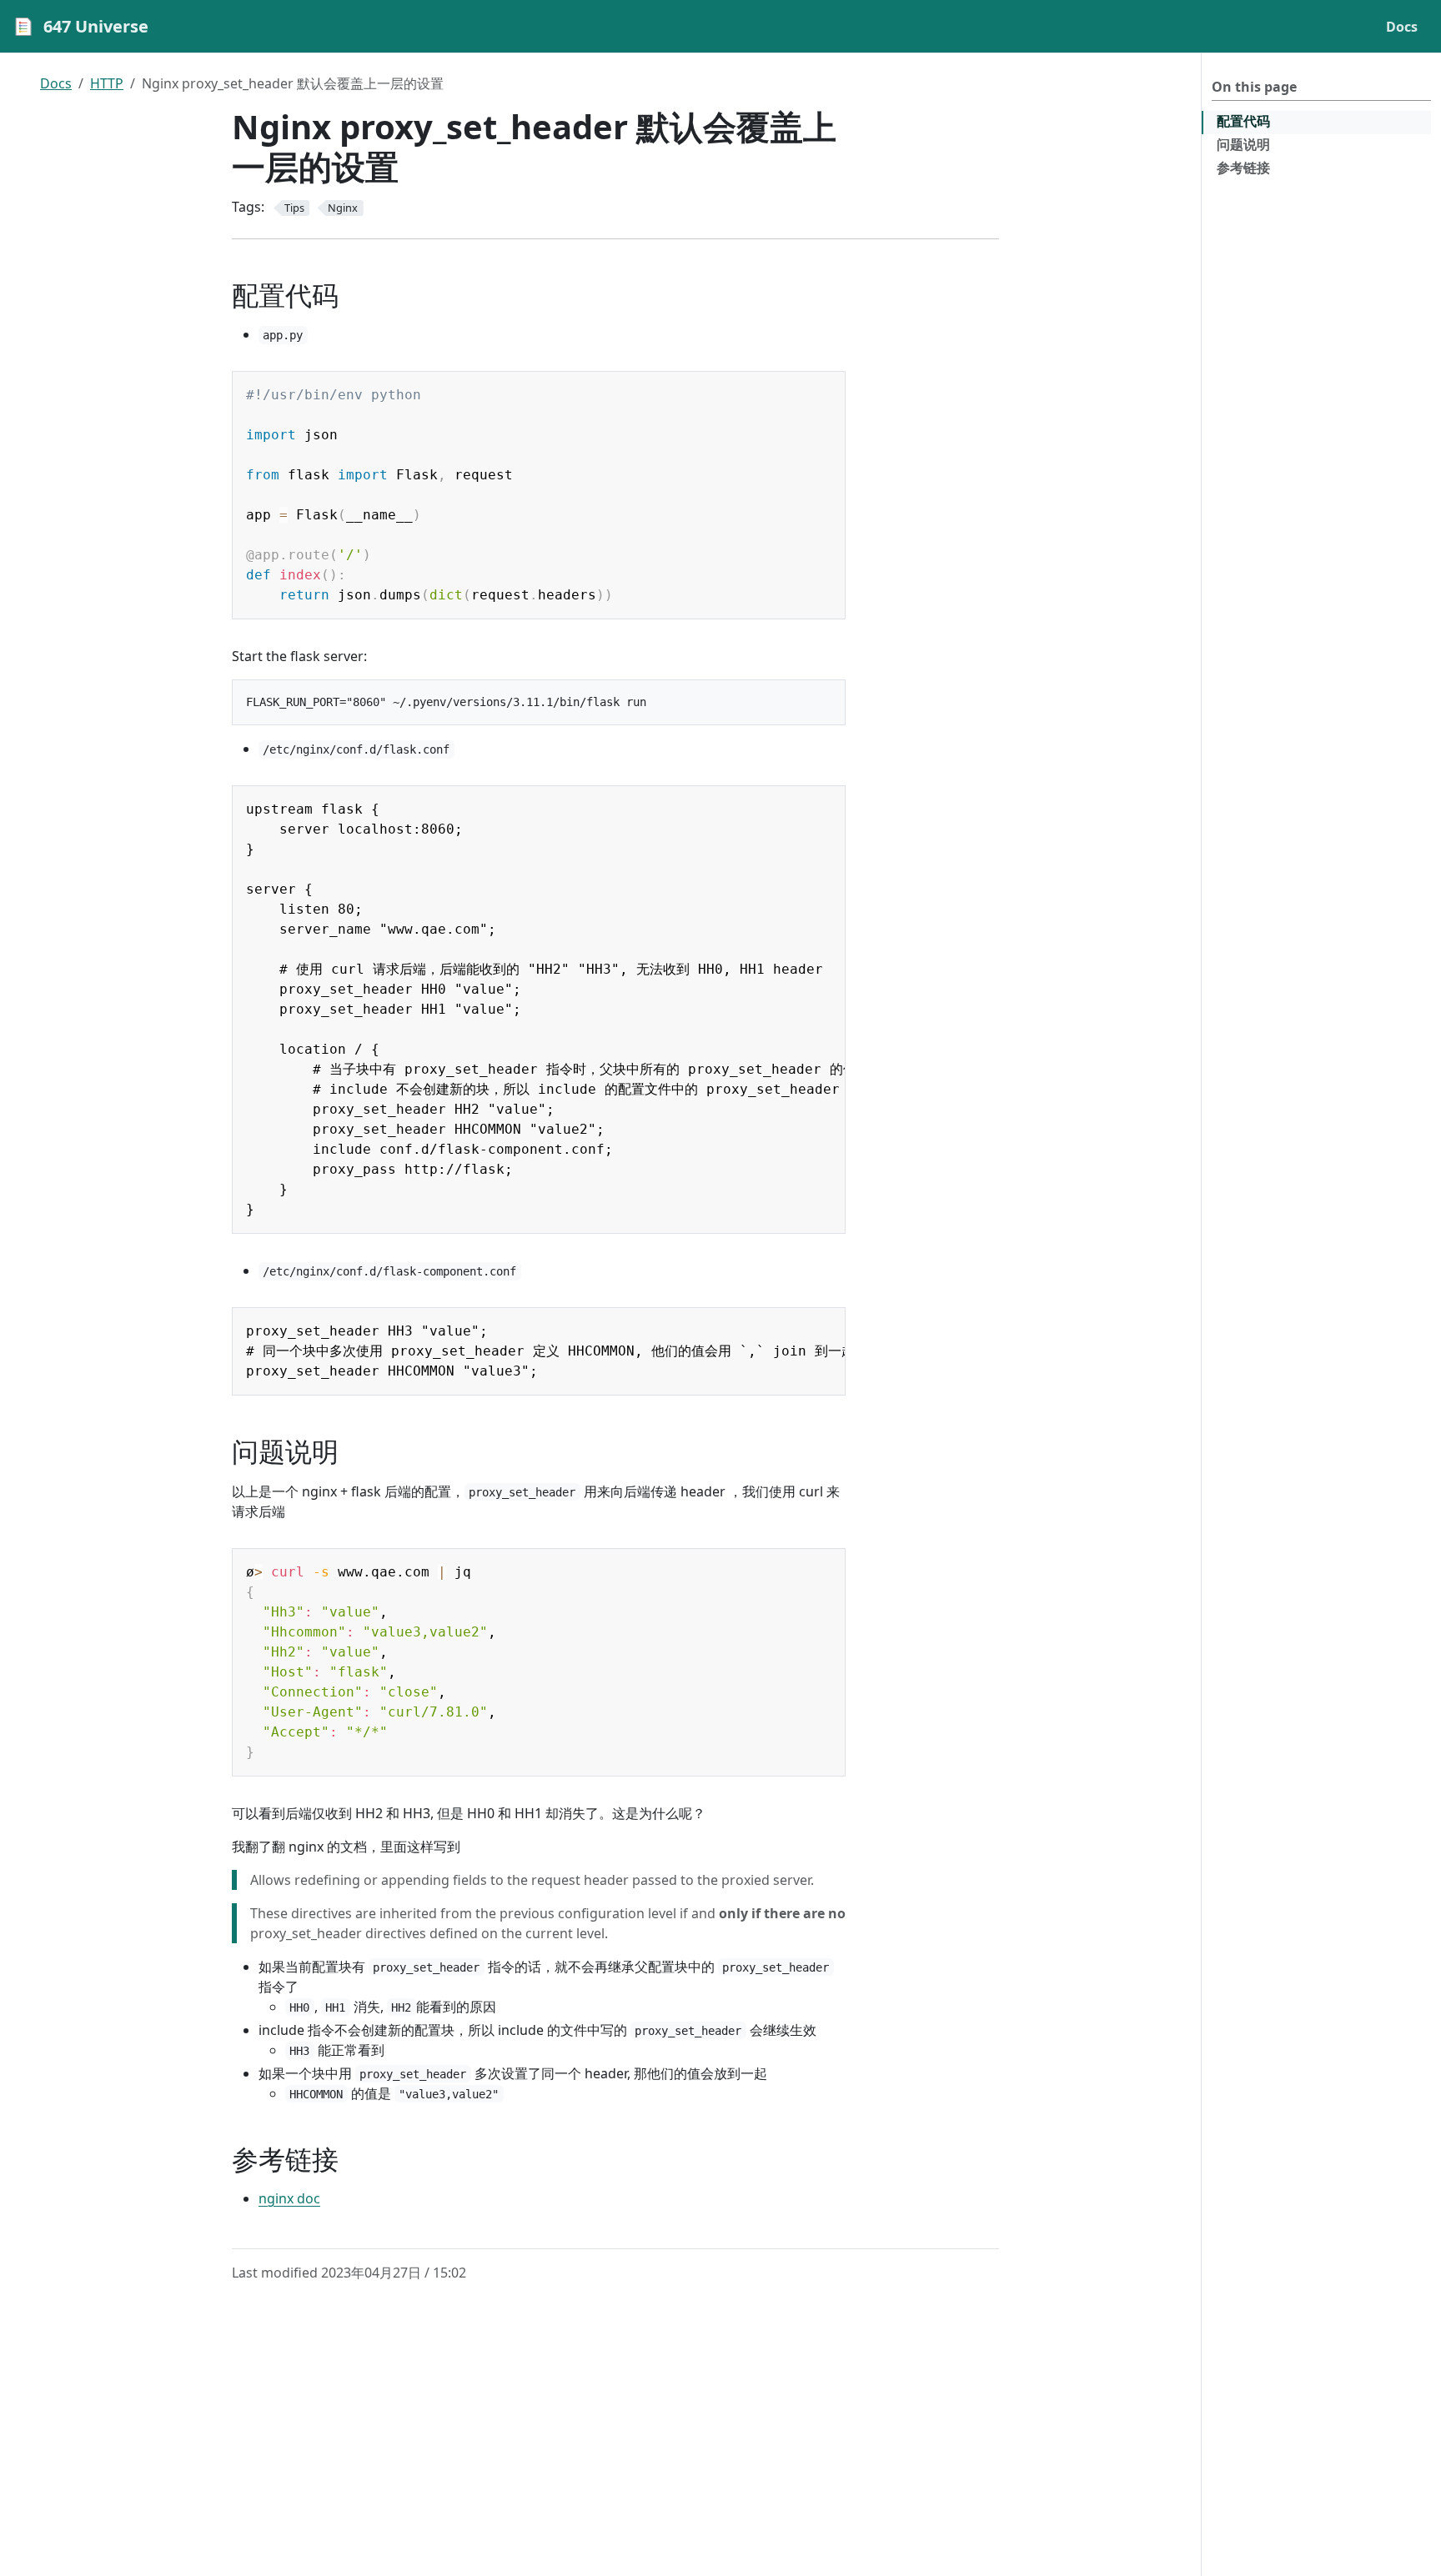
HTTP (107, 83)
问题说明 (1243, 144)
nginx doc (289, 2198)
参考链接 (1243, 168)
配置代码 (1243, 121)
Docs (56, 83)
